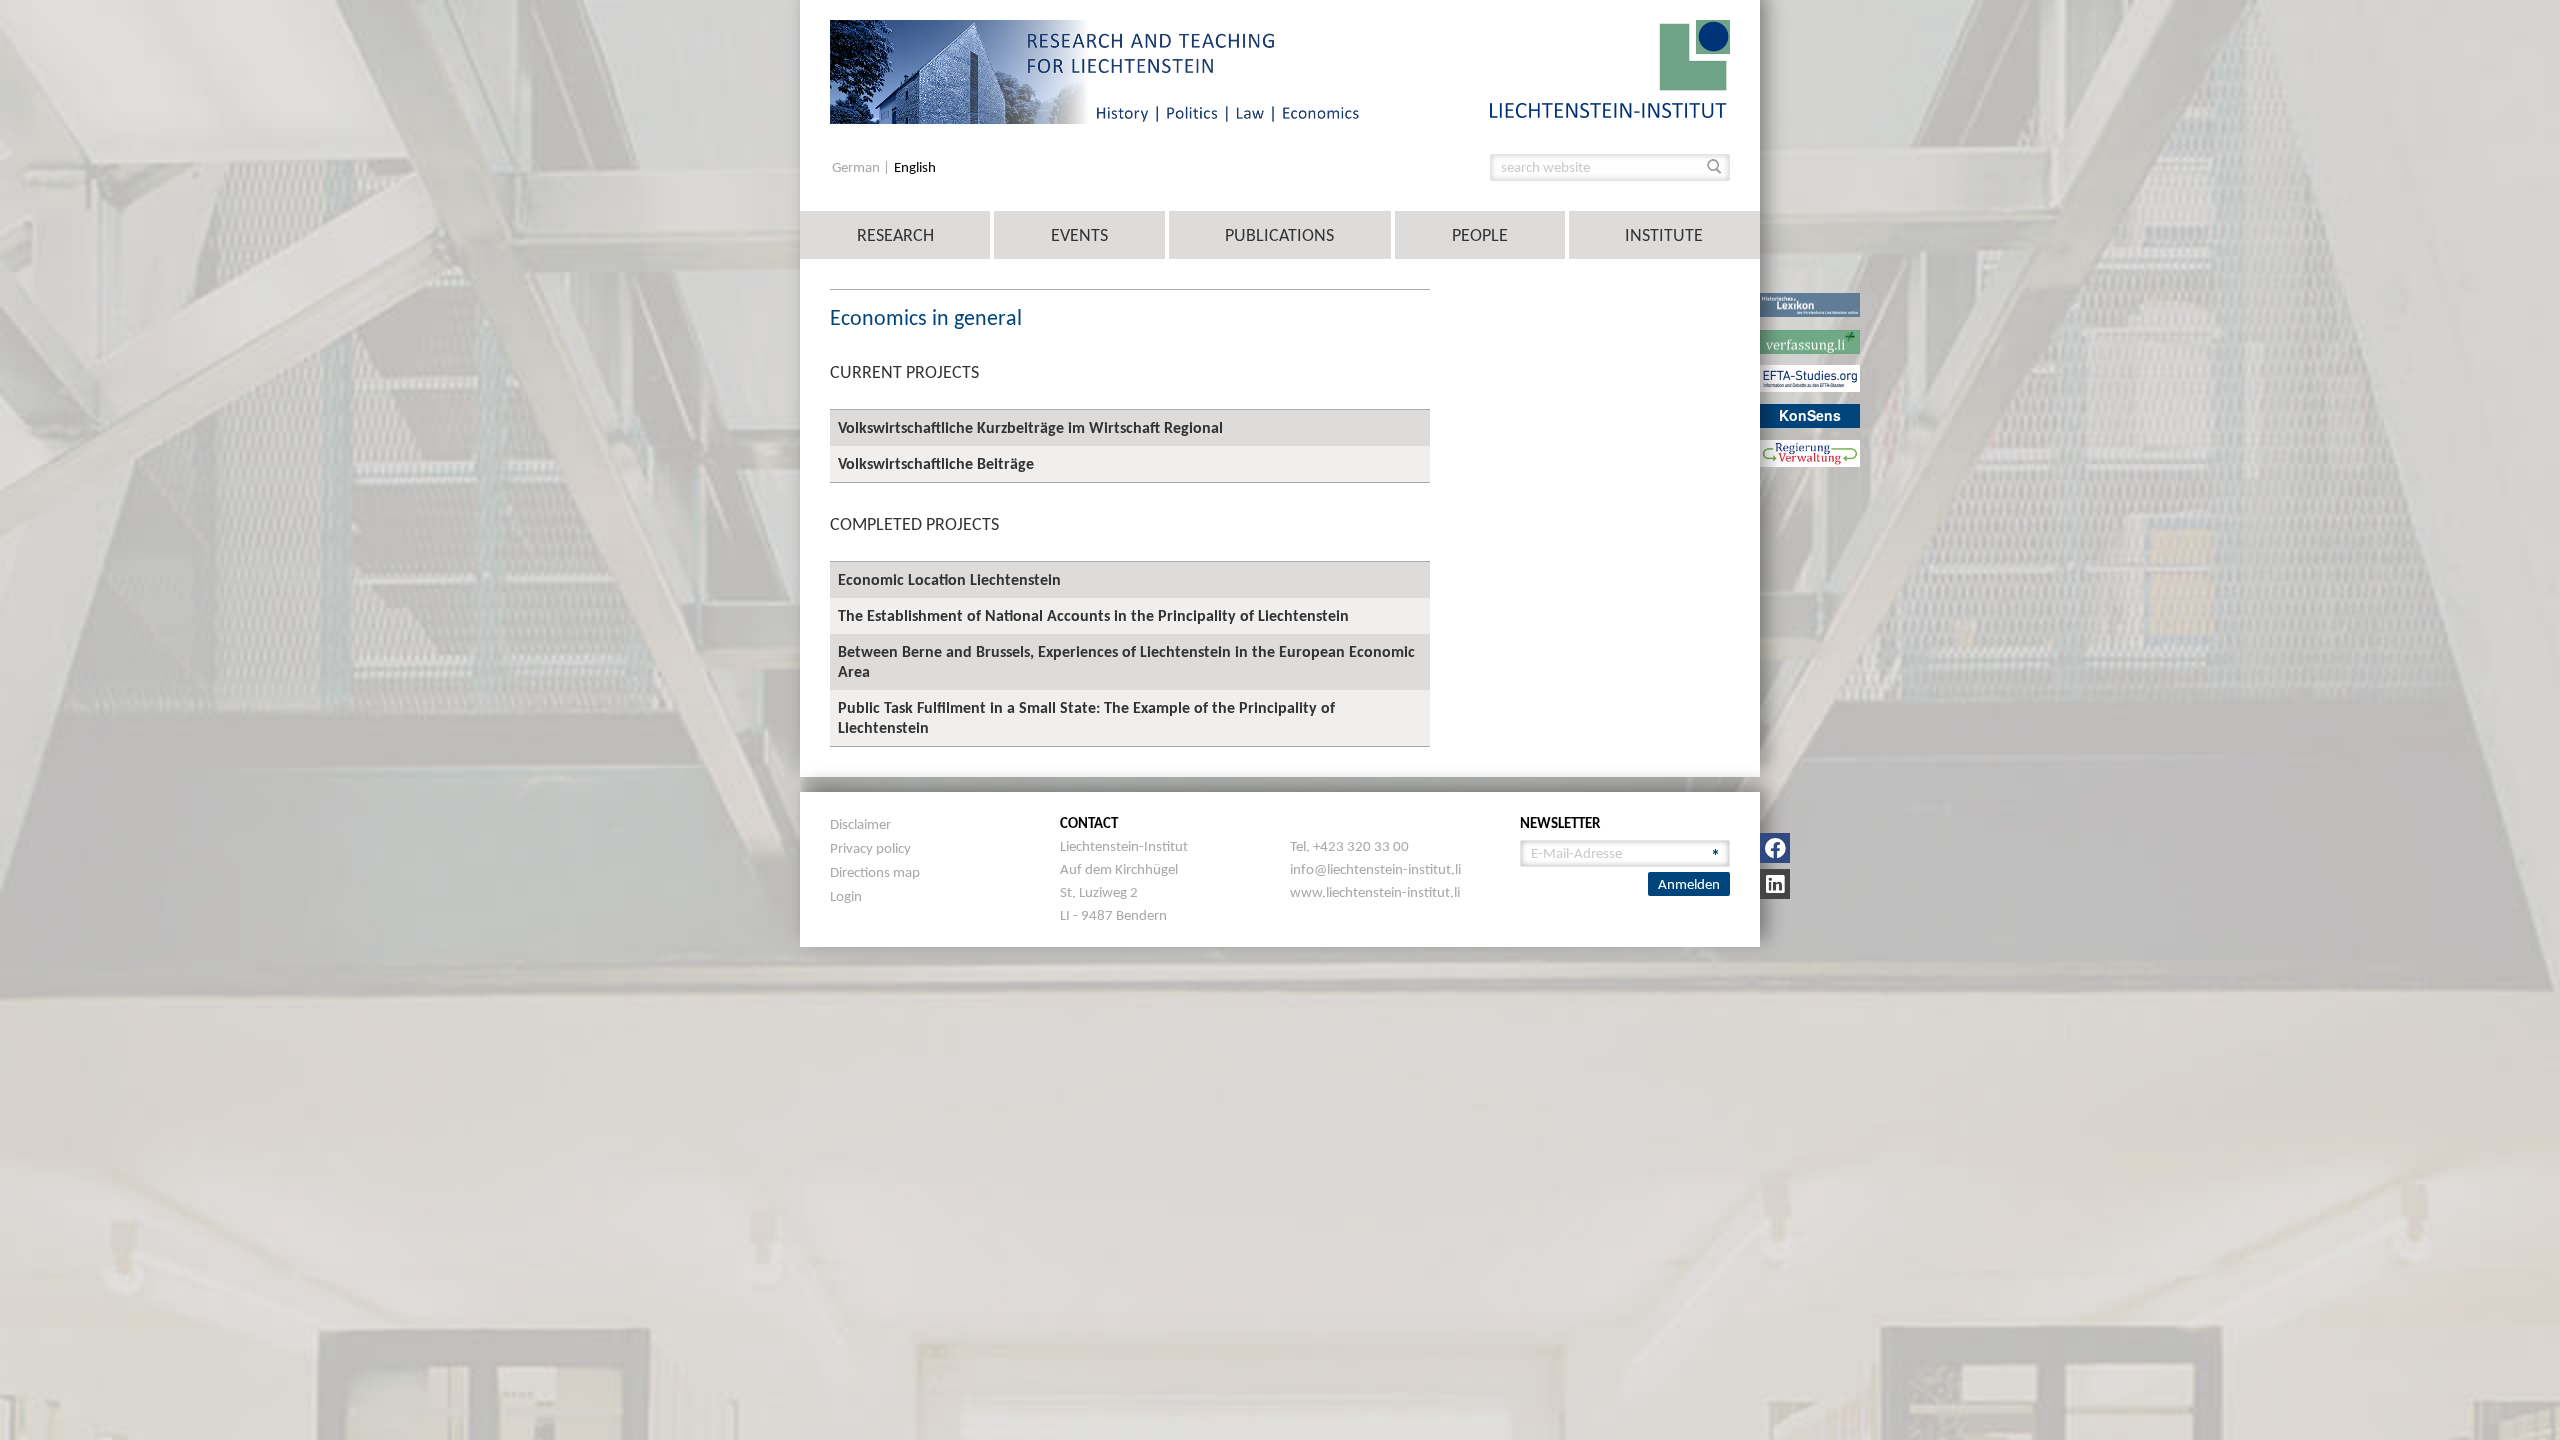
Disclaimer (860, 824)
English (915, 167)
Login (846, 896)
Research (895, 235)
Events (1079, 235)
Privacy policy (870, 848)
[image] (1610, 67)
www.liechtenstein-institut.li (1375, 892)
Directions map (875, 872)
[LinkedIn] (1775, 884)
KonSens (1810, 415)
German (857, 167)
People (1480, 235)
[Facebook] (1775, 848)
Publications (1279, 235)
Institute (1664, 235)
